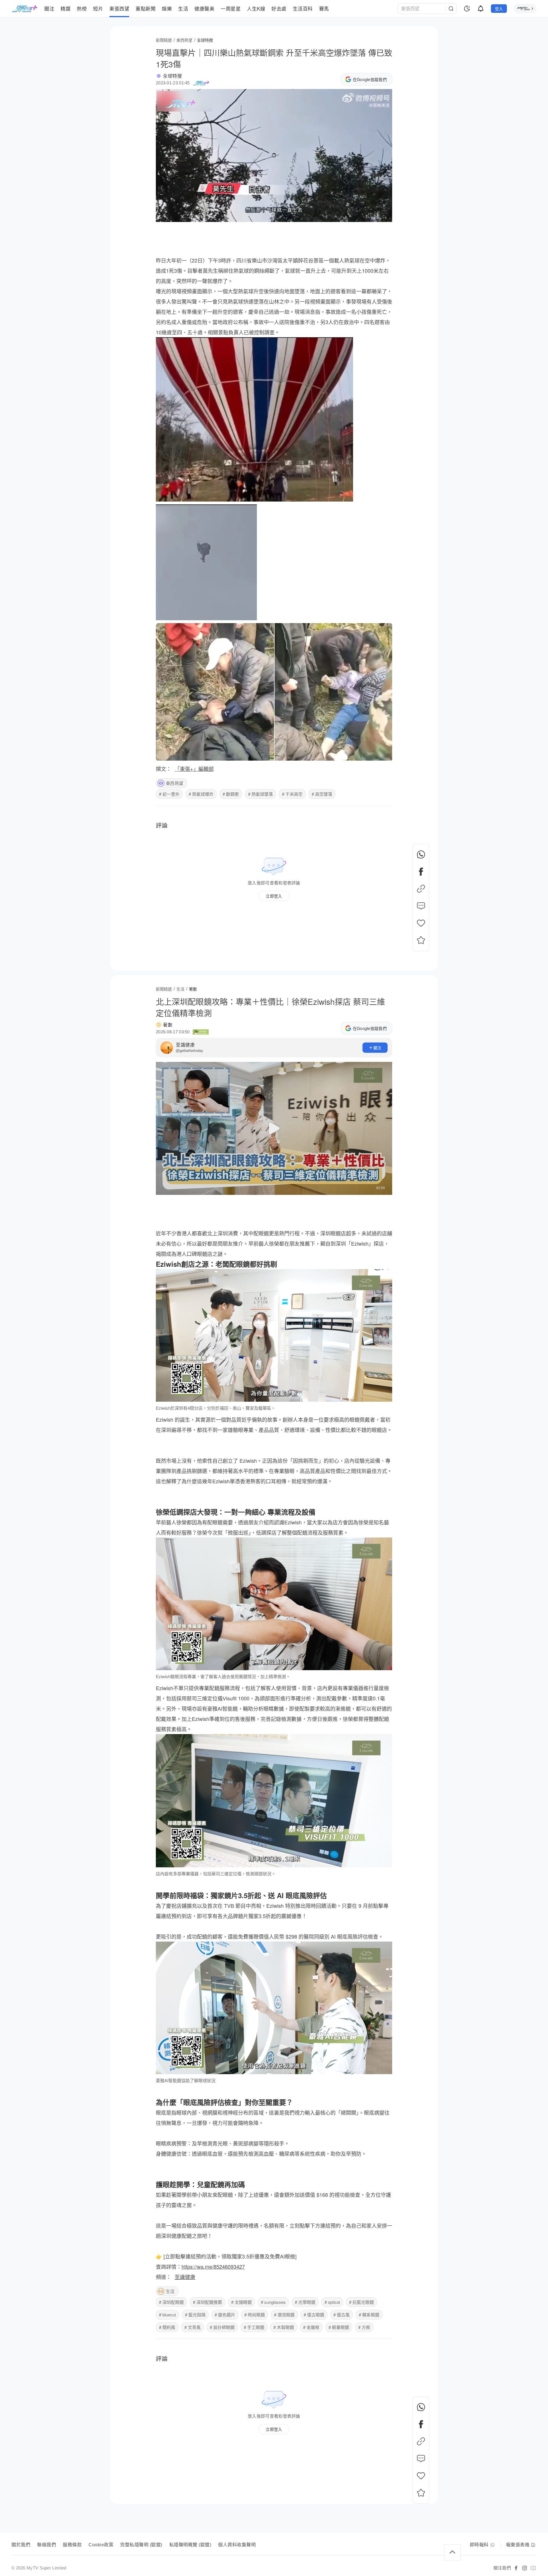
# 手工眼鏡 (254, 2327)
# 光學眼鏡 (305, 2302)
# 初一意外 (169, 794)
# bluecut (167, 2315)
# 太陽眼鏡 (241, 2302)
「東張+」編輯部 (194, 769)
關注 (377, 1048)
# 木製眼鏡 (284, 2327)
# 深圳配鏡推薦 (207, 2302)
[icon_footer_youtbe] (533, 2568)
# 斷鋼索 (231, 794)
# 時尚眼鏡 (255, 2315)
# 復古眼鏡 (314, 2315)
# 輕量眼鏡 (339, 2327)
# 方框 (364, 2327)
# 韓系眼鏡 (369, 2315)
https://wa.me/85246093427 (213, 2266)
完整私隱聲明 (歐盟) (141, 2545)
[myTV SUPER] (525, 9)
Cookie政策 (101, 2545)
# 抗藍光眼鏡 (361, 2302)
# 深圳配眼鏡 (171, 2302)
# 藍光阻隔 (195, 2315)
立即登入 (274, 896)
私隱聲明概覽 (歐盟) (190, 2545)
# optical (332, 2302)
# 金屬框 (311, 2327)
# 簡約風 (167, 2327)
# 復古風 (342, 2315)
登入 (499, 9)
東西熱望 (175, 783)
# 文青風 (193, 2327)
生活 (170, 2291)
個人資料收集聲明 (237, 2545)
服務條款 (72, 2545)
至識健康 (185, 1045)
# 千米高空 (292, 794)
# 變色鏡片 (225, 2315)
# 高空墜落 (322, 794)
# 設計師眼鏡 (222, 2327)
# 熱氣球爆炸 (201, 794)
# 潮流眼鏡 (284, 2315)
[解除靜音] (369, 215)
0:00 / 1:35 (169, 215)
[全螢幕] (383, 215)
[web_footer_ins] (525, 2568)
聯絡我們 (47, 2545)
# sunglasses (273, 2302)
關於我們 (21, 2545)
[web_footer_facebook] (516, 2568)
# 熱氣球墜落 (260, 794)
